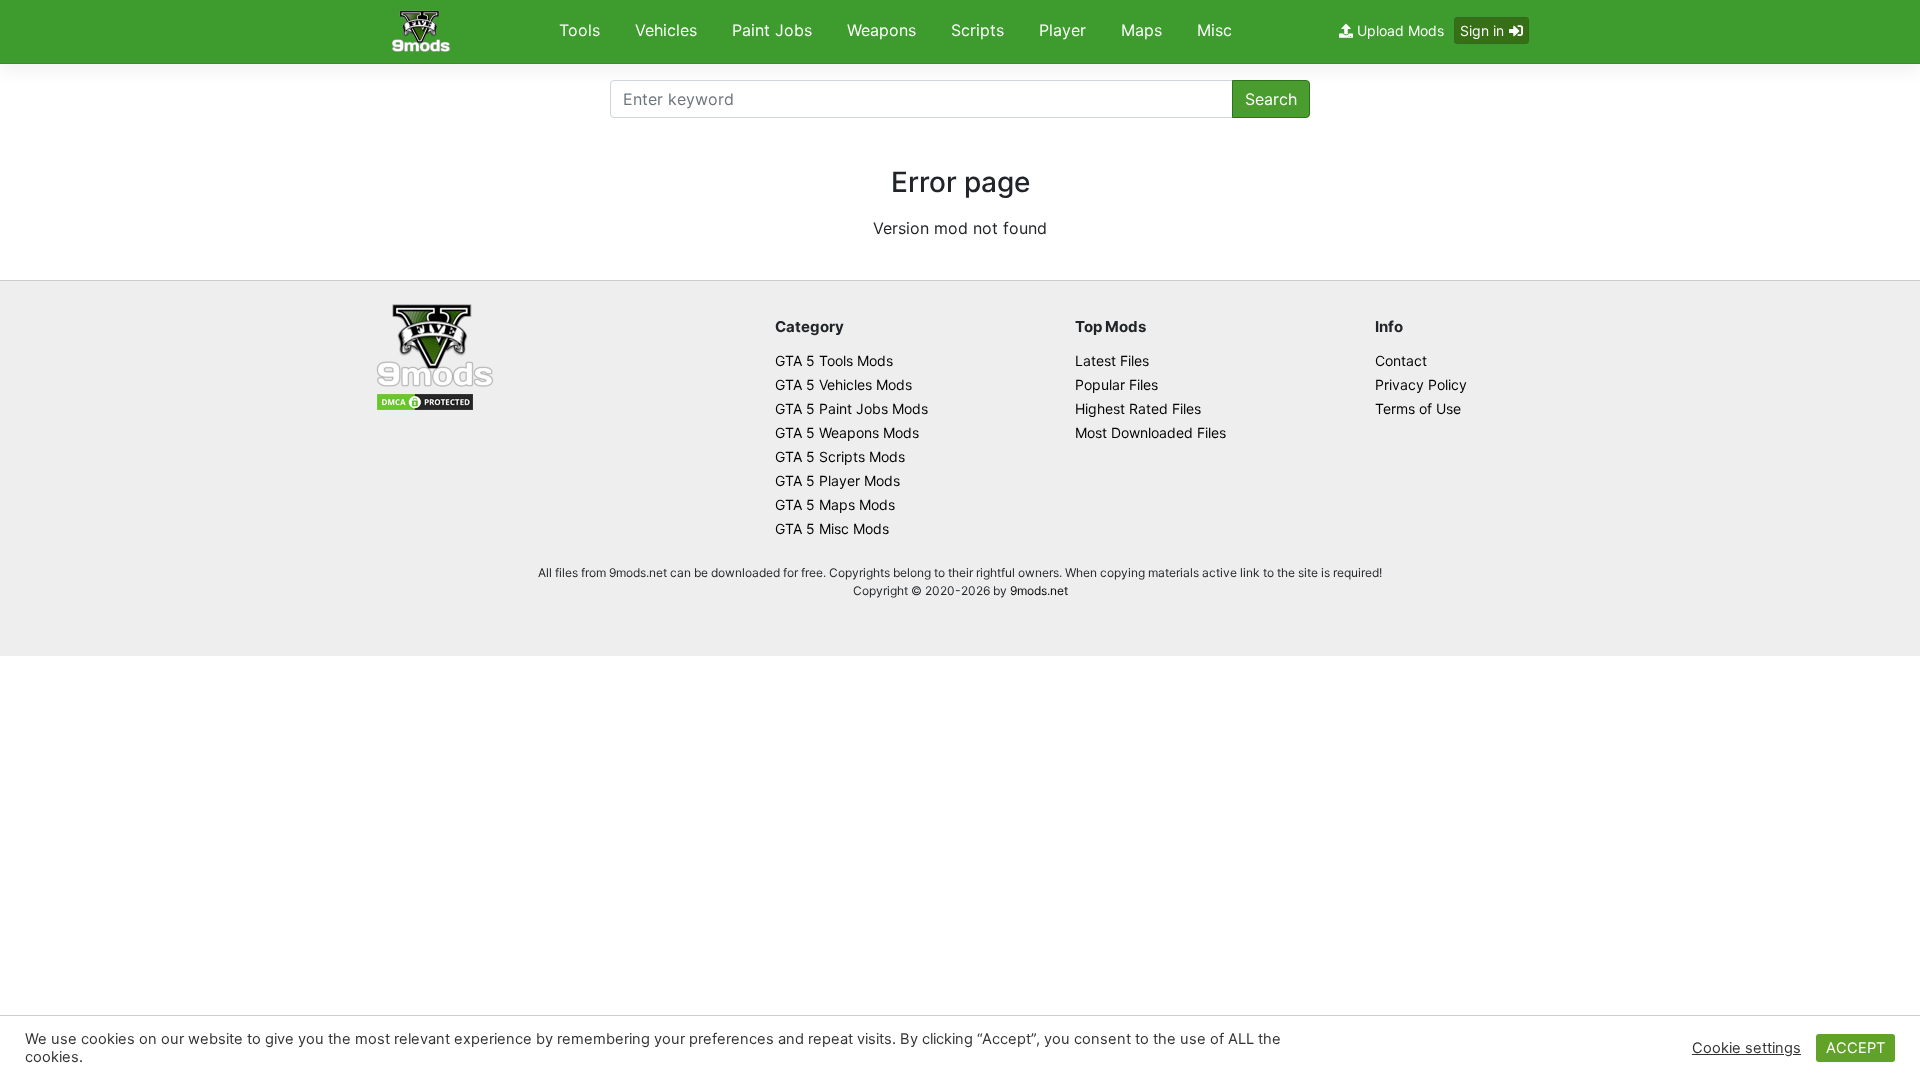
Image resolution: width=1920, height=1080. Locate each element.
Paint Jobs (772, 30)
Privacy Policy (1421, 384)
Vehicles (666, 30)
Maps (1141, 30)
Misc (1214, 30)
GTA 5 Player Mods (837, 480)
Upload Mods (1398, 30)
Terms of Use (1418, 408)
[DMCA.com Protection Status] (425, 401)
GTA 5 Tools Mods (834, 360)
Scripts (977, 30)
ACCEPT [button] (1855, 1048)
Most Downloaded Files (1150, 432)
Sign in (1482, 30)
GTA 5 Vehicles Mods (843, 384)
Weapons (881, 30)
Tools (579, 30)
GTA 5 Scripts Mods (840, 456)
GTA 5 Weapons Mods (847, 432)
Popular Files (1116, 384)
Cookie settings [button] (1746, 1048)
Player (1062, 30)
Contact (1401, 360)
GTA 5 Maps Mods (835, 504)
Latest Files (1112, 360)
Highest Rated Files (1138, 408)
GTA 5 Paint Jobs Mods (851, 408)
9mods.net (1039, 590)
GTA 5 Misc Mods (832, 528)
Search (1271, 99)
